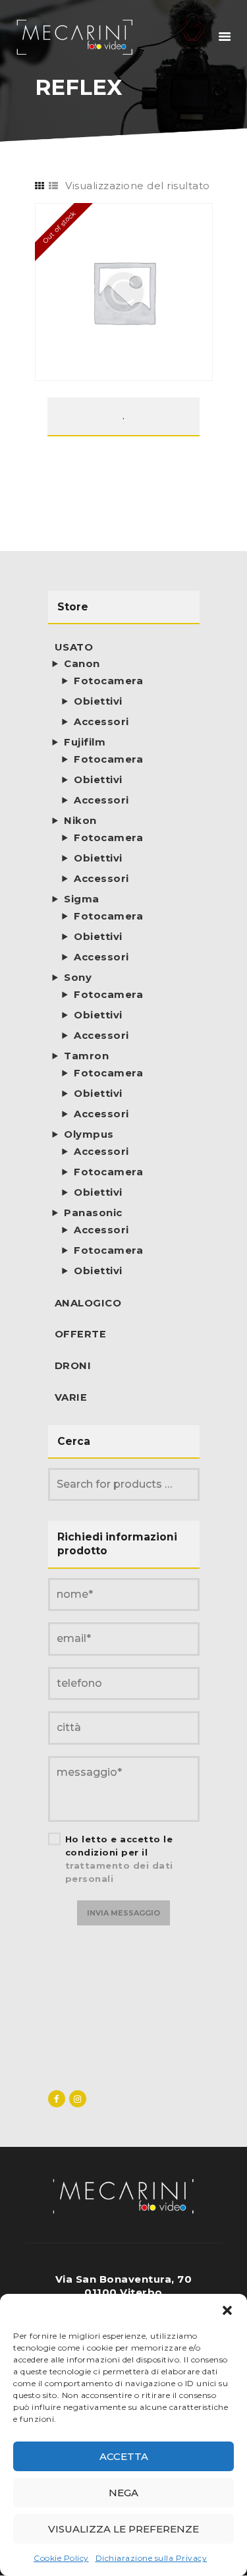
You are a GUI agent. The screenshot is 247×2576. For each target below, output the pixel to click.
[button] (227, 2310)
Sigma (82, 899)
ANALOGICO (88, 1303)
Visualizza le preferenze (123, 2529)
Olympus (89, 1134)
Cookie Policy (61, 2558)
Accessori (101, 722)
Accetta (124, 2456)
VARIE (71, 1397)
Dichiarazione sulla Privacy (151, 2558)
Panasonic (93, 1213)
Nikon (80, 821)
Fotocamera (108, 681)
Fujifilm (85, 742)
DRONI (73, 1366)
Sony (78, 978)
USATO (74, 647)
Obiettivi (98, 701)
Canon (82, 664)
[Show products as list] (54, 186)
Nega (123, 2493)
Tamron (86, 1056)
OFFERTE (81, 1334)
